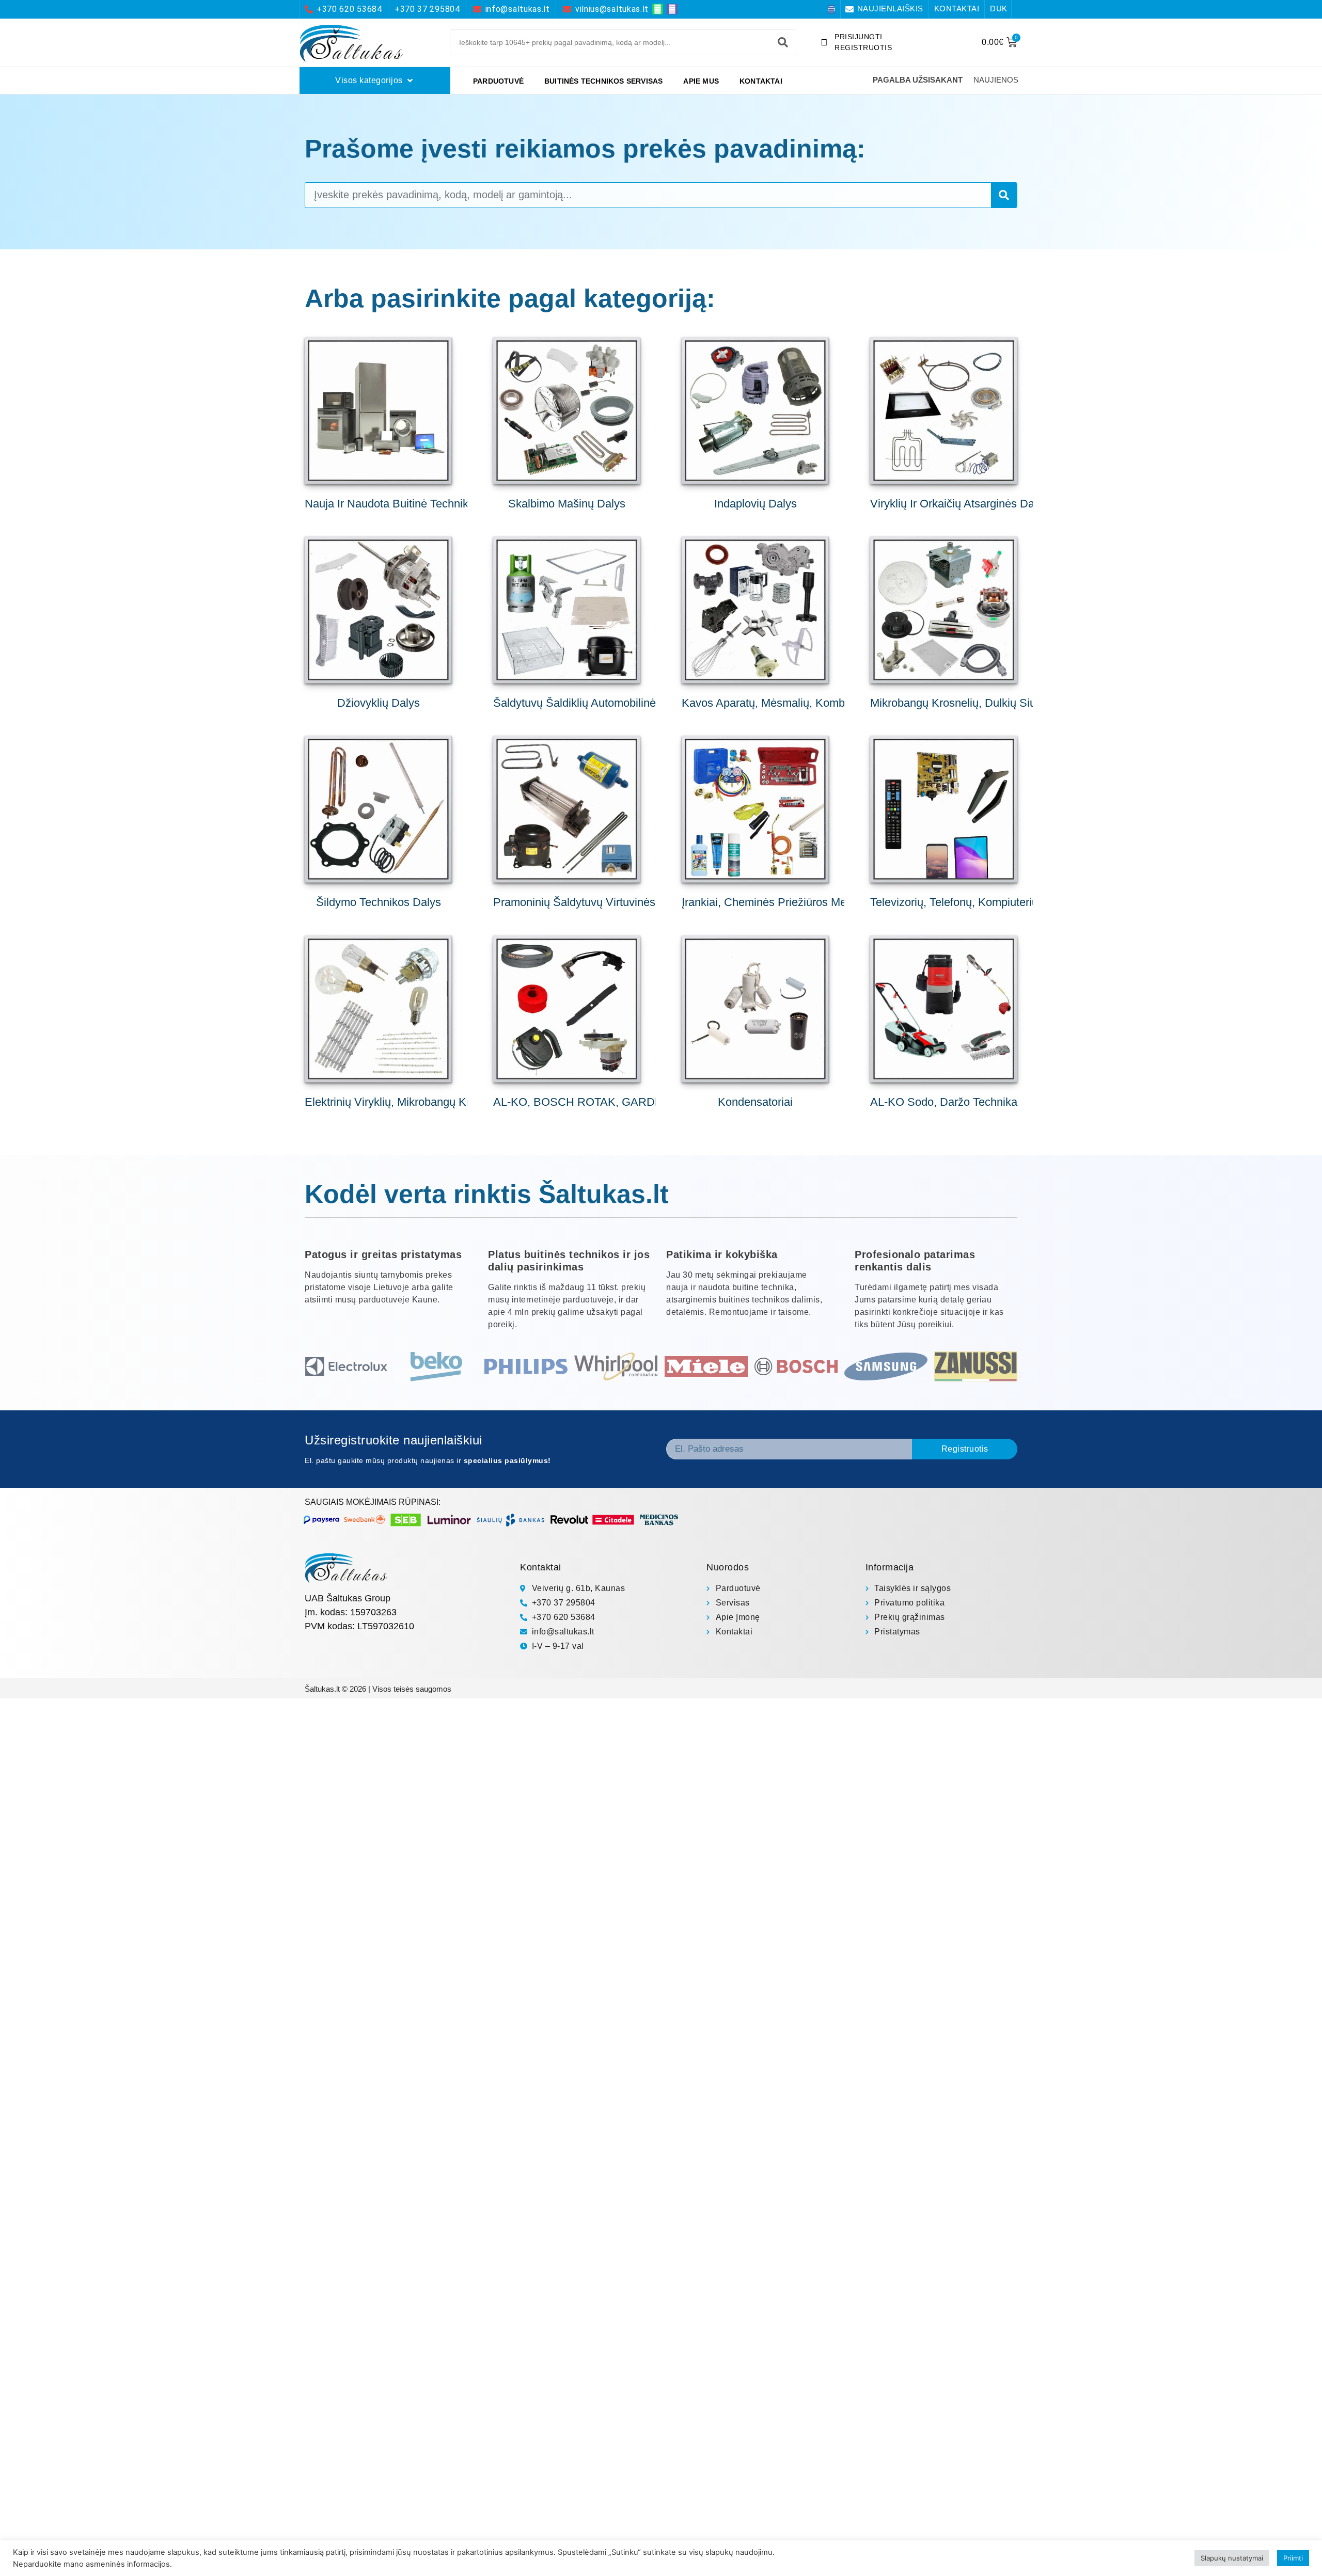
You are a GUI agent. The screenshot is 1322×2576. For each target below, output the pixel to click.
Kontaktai (761, 81)
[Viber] (672, 9)
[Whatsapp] (658, 9)
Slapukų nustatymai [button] (1232, 2558)
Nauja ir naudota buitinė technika (390, 504)
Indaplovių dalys (756, 504)
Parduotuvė (498, 81)
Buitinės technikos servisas (603, 81)
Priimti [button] (1293, 2558)
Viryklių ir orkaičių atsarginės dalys (959, 504)
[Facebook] (831, 9)
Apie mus (701, 81)
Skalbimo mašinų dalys (567, 504)
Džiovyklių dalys (379, 703)
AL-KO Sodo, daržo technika (944, 1102)
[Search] (783, 42)
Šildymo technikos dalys (379, 902)
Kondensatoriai (755, 1102)
